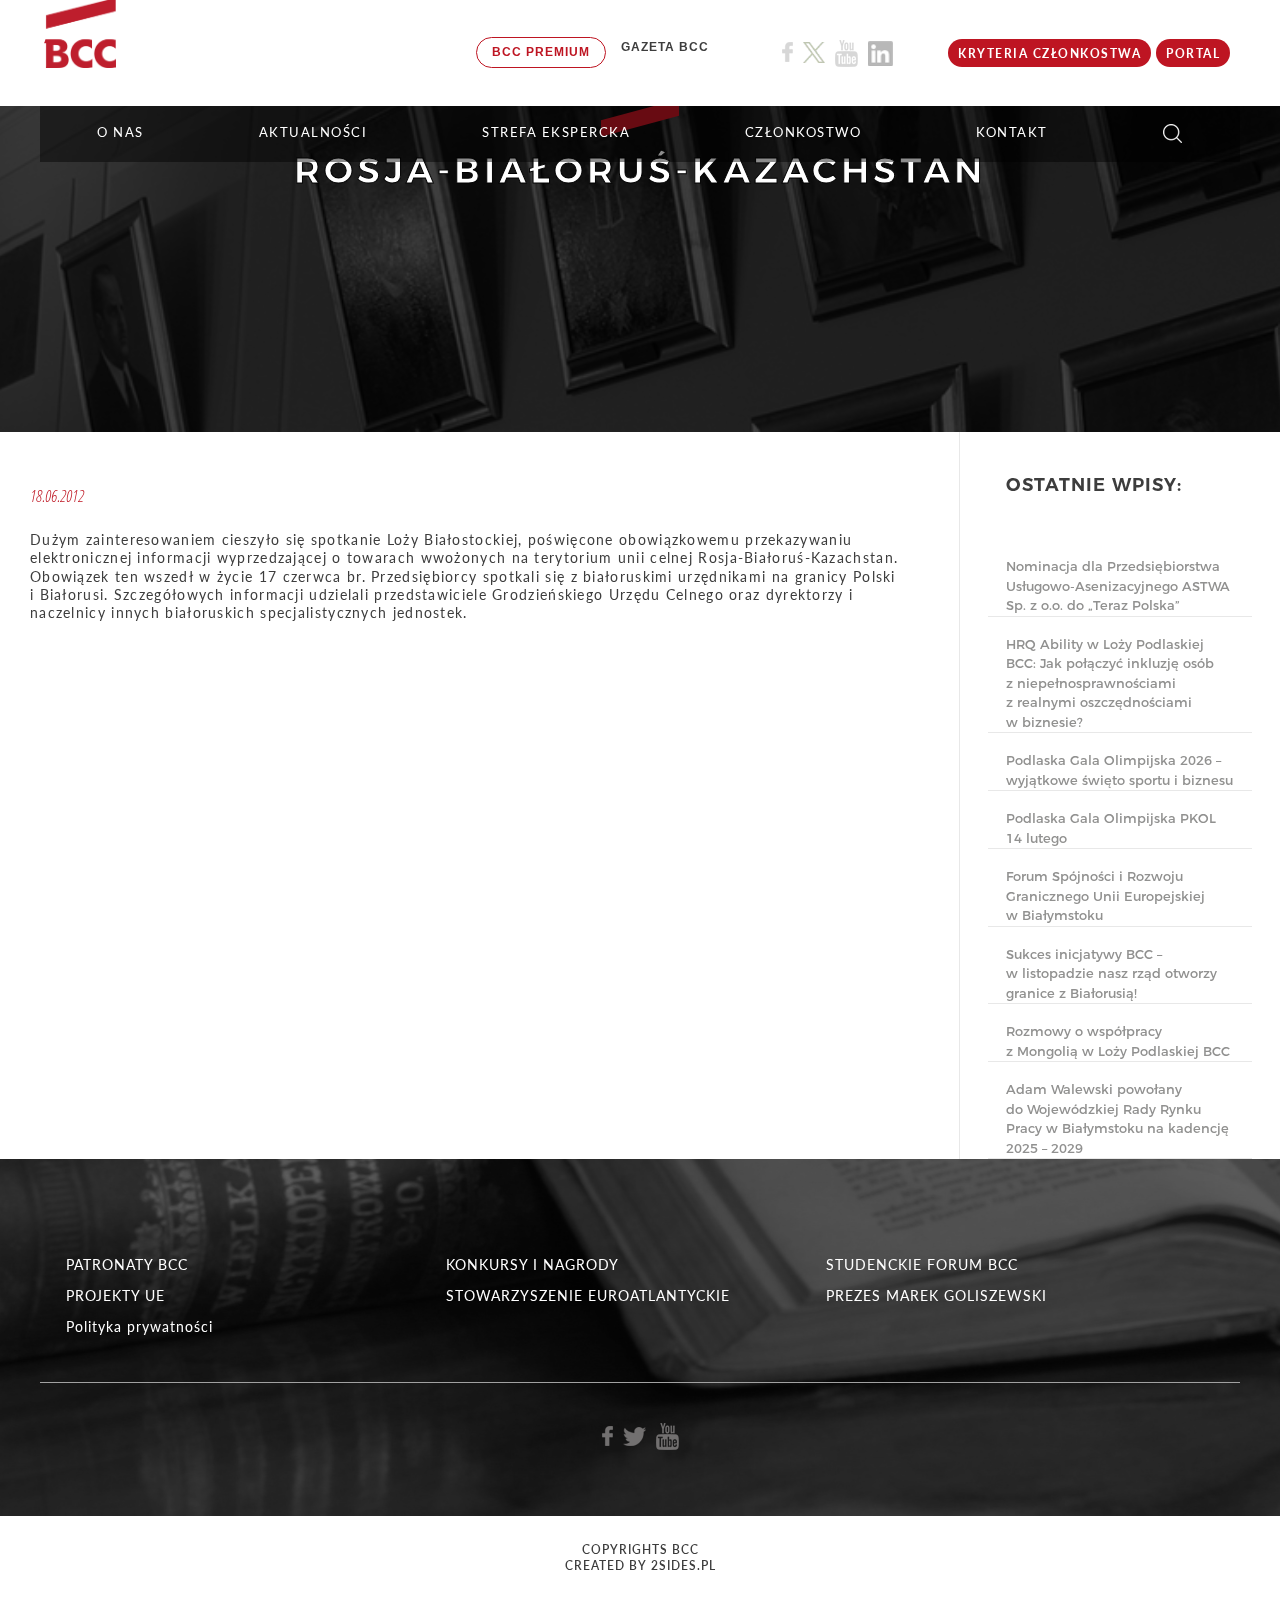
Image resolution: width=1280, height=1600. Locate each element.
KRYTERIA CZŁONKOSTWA (1049, 53)
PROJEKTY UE (115, 1295)
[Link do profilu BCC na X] (814, 53)
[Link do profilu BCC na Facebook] (787, 52)
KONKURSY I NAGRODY (532, 1264)
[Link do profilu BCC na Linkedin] (880, 53)
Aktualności (313, 132)
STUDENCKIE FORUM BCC (922, 1264)
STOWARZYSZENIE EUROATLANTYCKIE (588, 1295)
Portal (1193, 53)
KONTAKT (1012, 132)
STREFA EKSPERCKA (556, 132)
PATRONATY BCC (127, 1264)
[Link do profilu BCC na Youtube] (846, 53)
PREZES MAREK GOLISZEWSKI (936, 1295)
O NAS (120, 132)
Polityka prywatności (139, 1326)
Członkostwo (803, 132)
